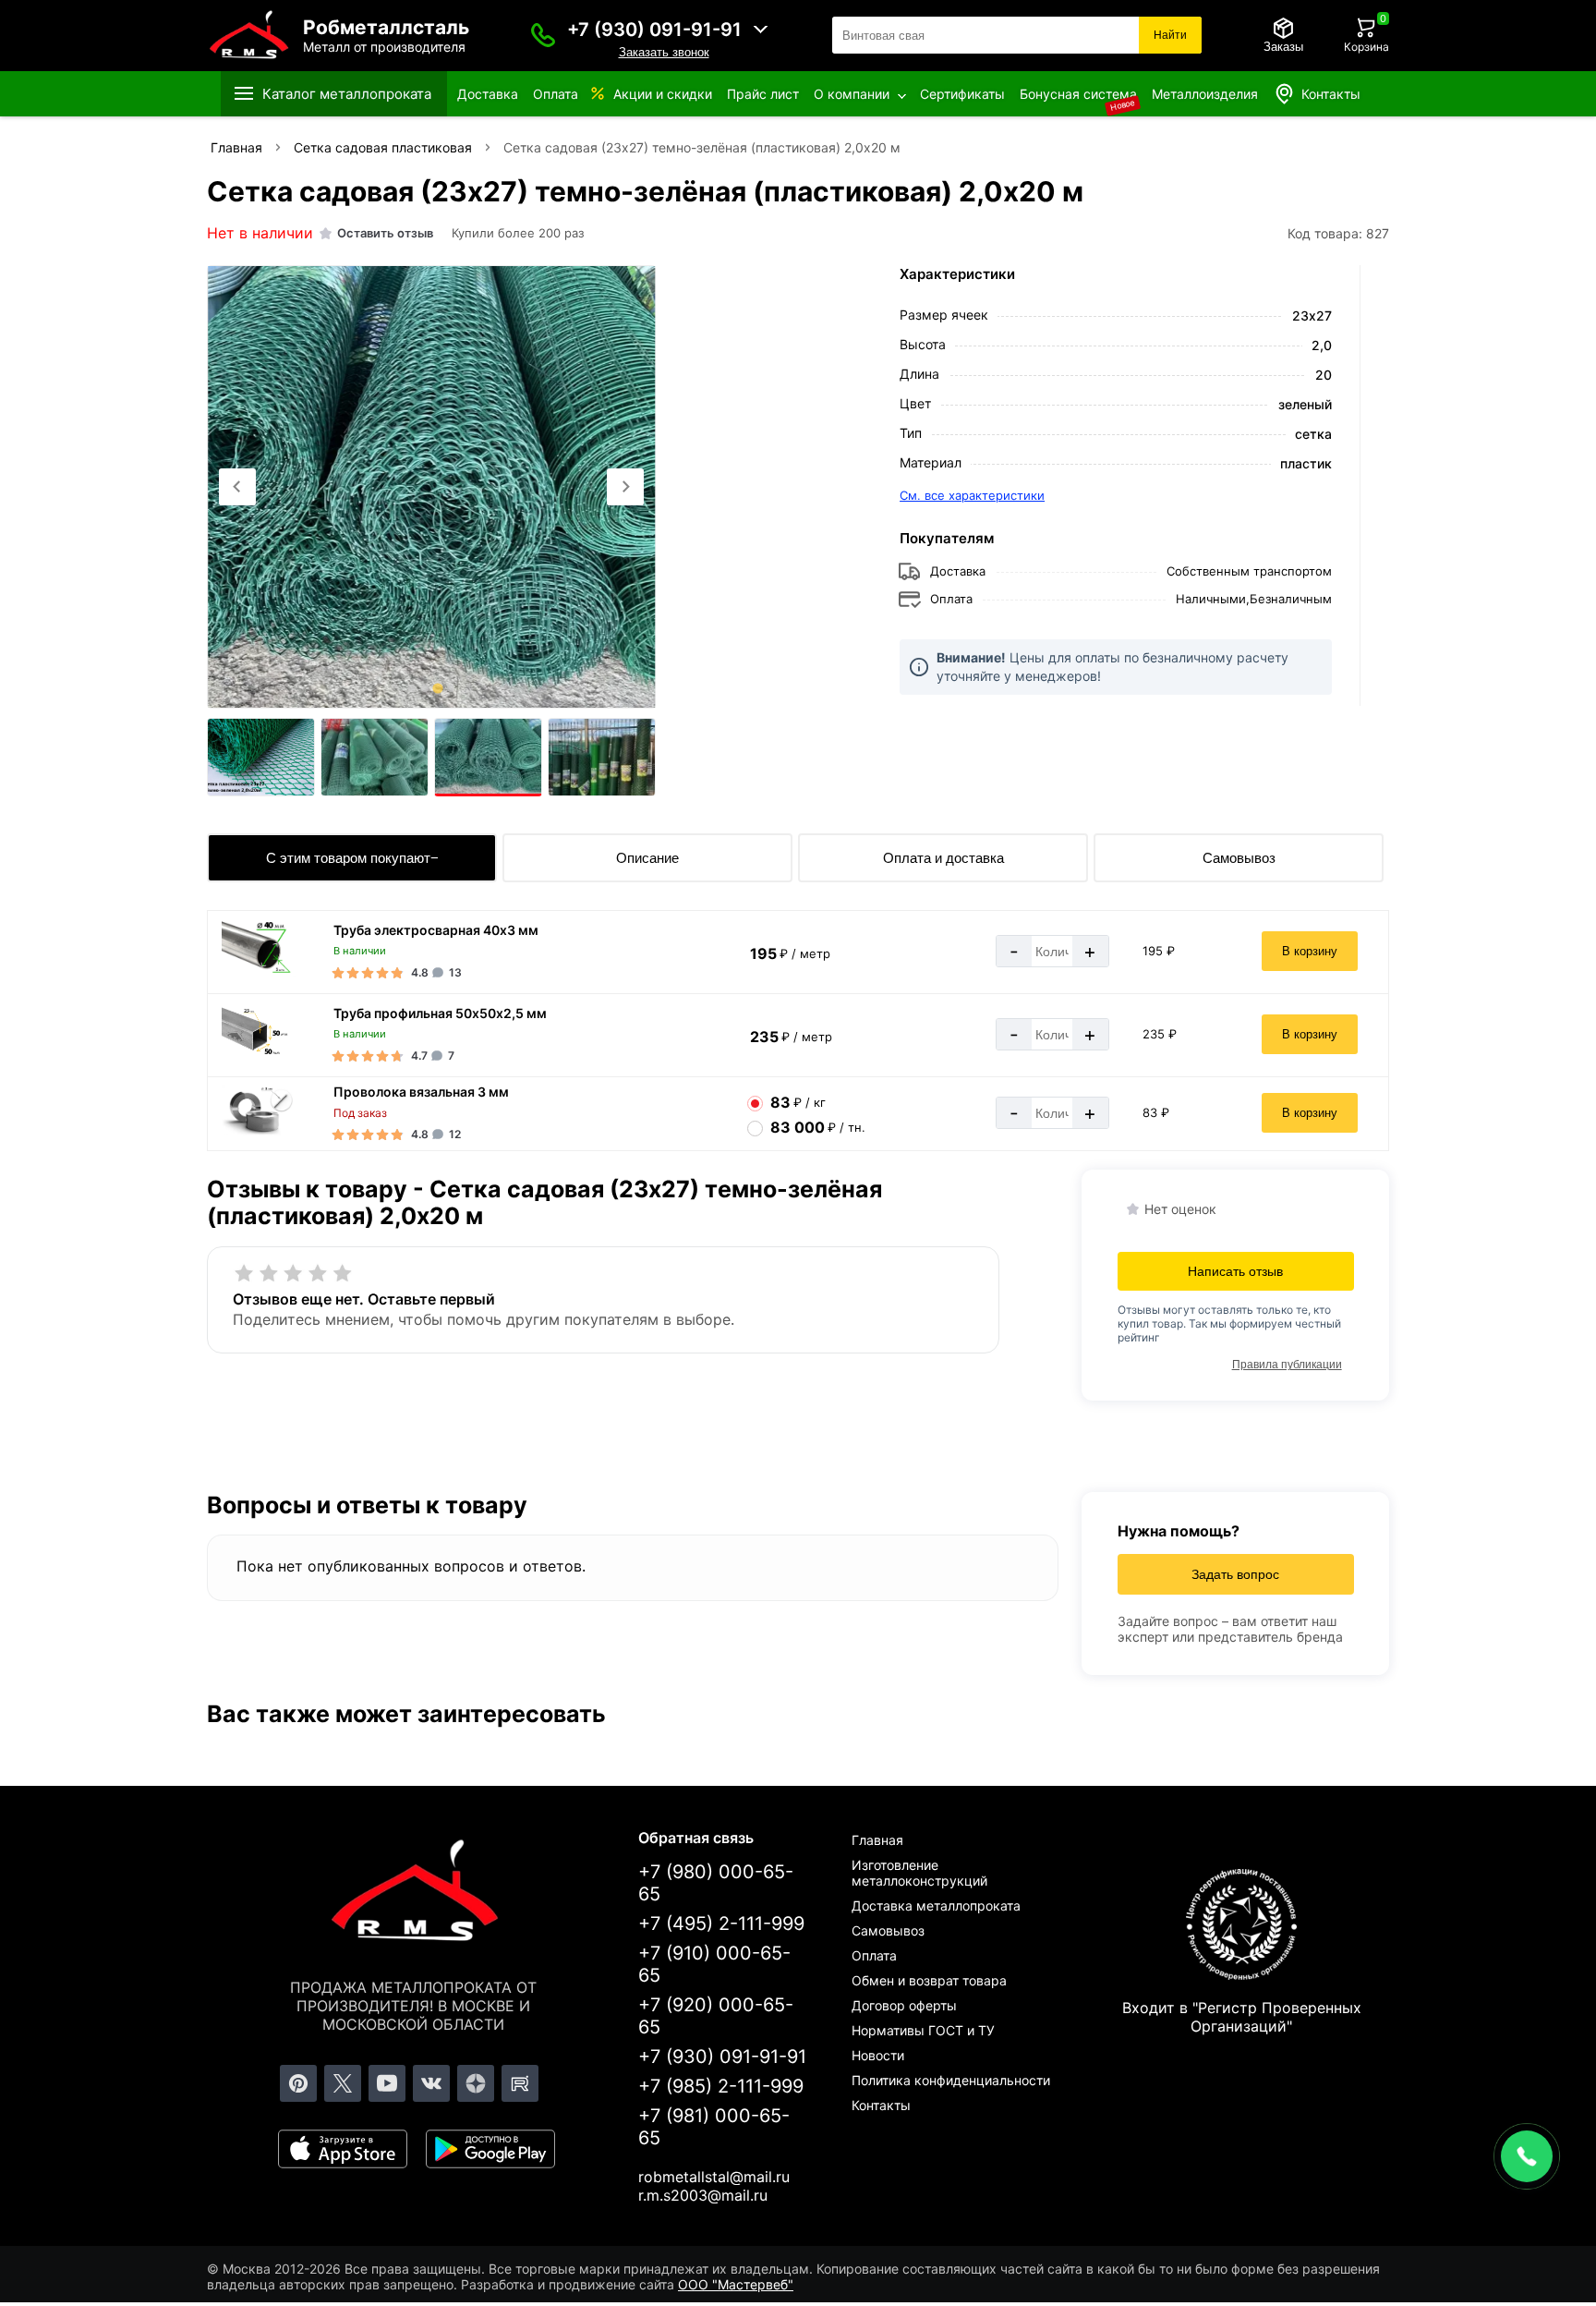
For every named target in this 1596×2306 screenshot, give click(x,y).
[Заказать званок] (543, 35)
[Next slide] (625, 487)
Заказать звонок (664, 52)
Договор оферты (904, 2005)
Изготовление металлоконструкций (919, 1873)
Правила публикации (1287, 1365)
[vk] (431, 2083)
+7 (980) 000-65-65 (716, 1883)
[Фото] (431, 487)
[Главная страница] (414, 1894)
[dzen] (476, 2083)
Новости (878, 2055)
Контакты (1331, 94)
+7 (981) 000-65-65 (714, 2127)
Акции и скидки (663, 94)
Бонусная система (1078, 94)
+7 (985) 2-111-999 (721, 2086)
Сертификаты (962, 94)
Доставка (488, 94)
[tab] (412, 688)
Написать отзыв (1235, 1271)
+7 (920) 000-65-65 (716, 2016)
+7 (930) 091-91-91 (654, 30)
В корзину (1310, 951)
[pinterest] (298, 2083)
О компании (852, 94)
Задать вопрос (1235, 1574)
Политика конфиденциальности (951, 2080)
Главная (877, 1840)
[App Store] (343, 2149)
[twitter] (343, 2083)
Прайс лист (763, 94)
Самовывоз (1239, 858)
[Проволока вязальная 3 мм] (259, 1130)
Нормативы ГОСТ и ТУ (923, 2030)
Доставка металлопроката (936, 1905)
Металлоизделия (1205, 94)
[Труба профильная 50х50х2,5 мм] (259, 1057)
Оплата (556, 94)
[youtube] (387, 2083)
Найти (1170, 35)
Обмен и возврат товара (929, 1980)
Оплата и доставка (943, 858)
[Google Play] (490, 2149)
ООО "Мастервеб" (736, 2284)
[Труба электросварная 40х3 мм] (259, 974)
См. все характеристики (972, 495)
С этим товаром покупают (348, 858)
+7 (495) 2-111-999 (721, 1924)
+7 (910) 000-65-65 (714, 1964)
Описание (647, 858)
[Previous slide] (237, 487)
